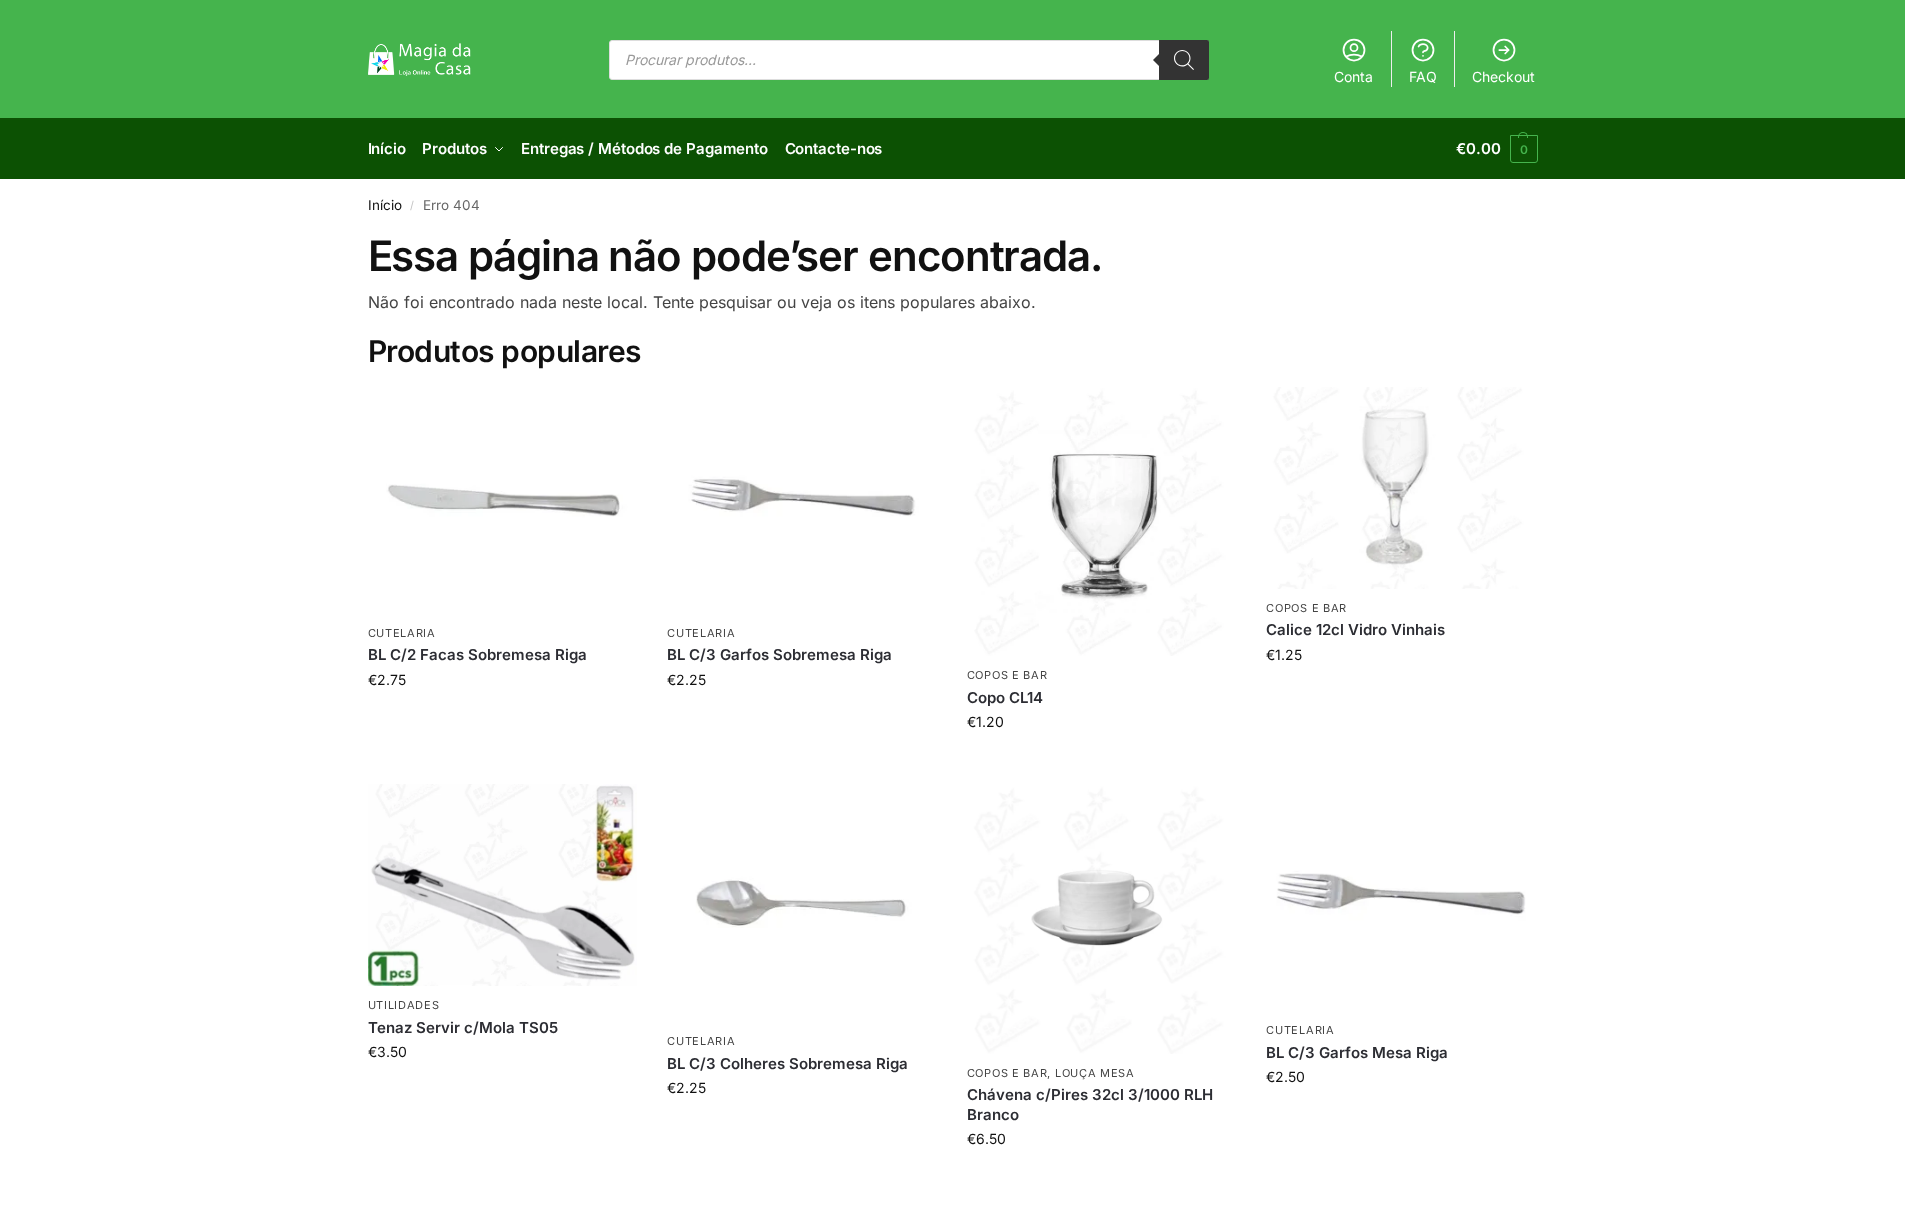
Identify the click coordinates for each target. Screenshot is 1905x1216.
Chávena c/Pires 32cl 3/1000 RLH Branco (1090, 1104)
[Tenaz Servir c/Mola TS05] (503, 885)
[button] (1496, 149)
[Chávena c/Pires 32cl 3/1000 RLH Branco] (1102, 919)
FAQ (1423, 76)
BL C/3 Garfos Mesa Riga (1357, 1052)
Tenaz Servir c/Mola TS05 (463, 1027)
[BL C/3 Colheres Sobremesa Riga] (802, 903)
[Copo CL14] (1102, 522)
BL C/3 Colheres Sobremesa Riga (787, 1063)
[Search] (1184, 60)
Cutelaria (402, 633)
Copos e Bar (1007, 675)
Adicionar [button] (502, 721)
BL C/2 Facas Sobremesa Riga (477, 654)
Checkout (1503, 76)
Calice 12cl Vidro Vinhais (1355, 629)
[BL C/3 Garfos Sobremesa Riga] (802, 500)
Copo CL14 (1005, 697)
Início (385, 205)
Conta (1353, 76)
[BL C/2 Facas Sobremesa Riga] (503, 500)
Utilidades (404, 1005)
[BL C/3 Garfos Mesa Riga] (1401, 897)
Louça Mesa (1095, 1073)
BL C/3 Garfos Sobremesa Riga (779, 654)
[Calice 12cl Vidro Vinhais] (1401, 488)
